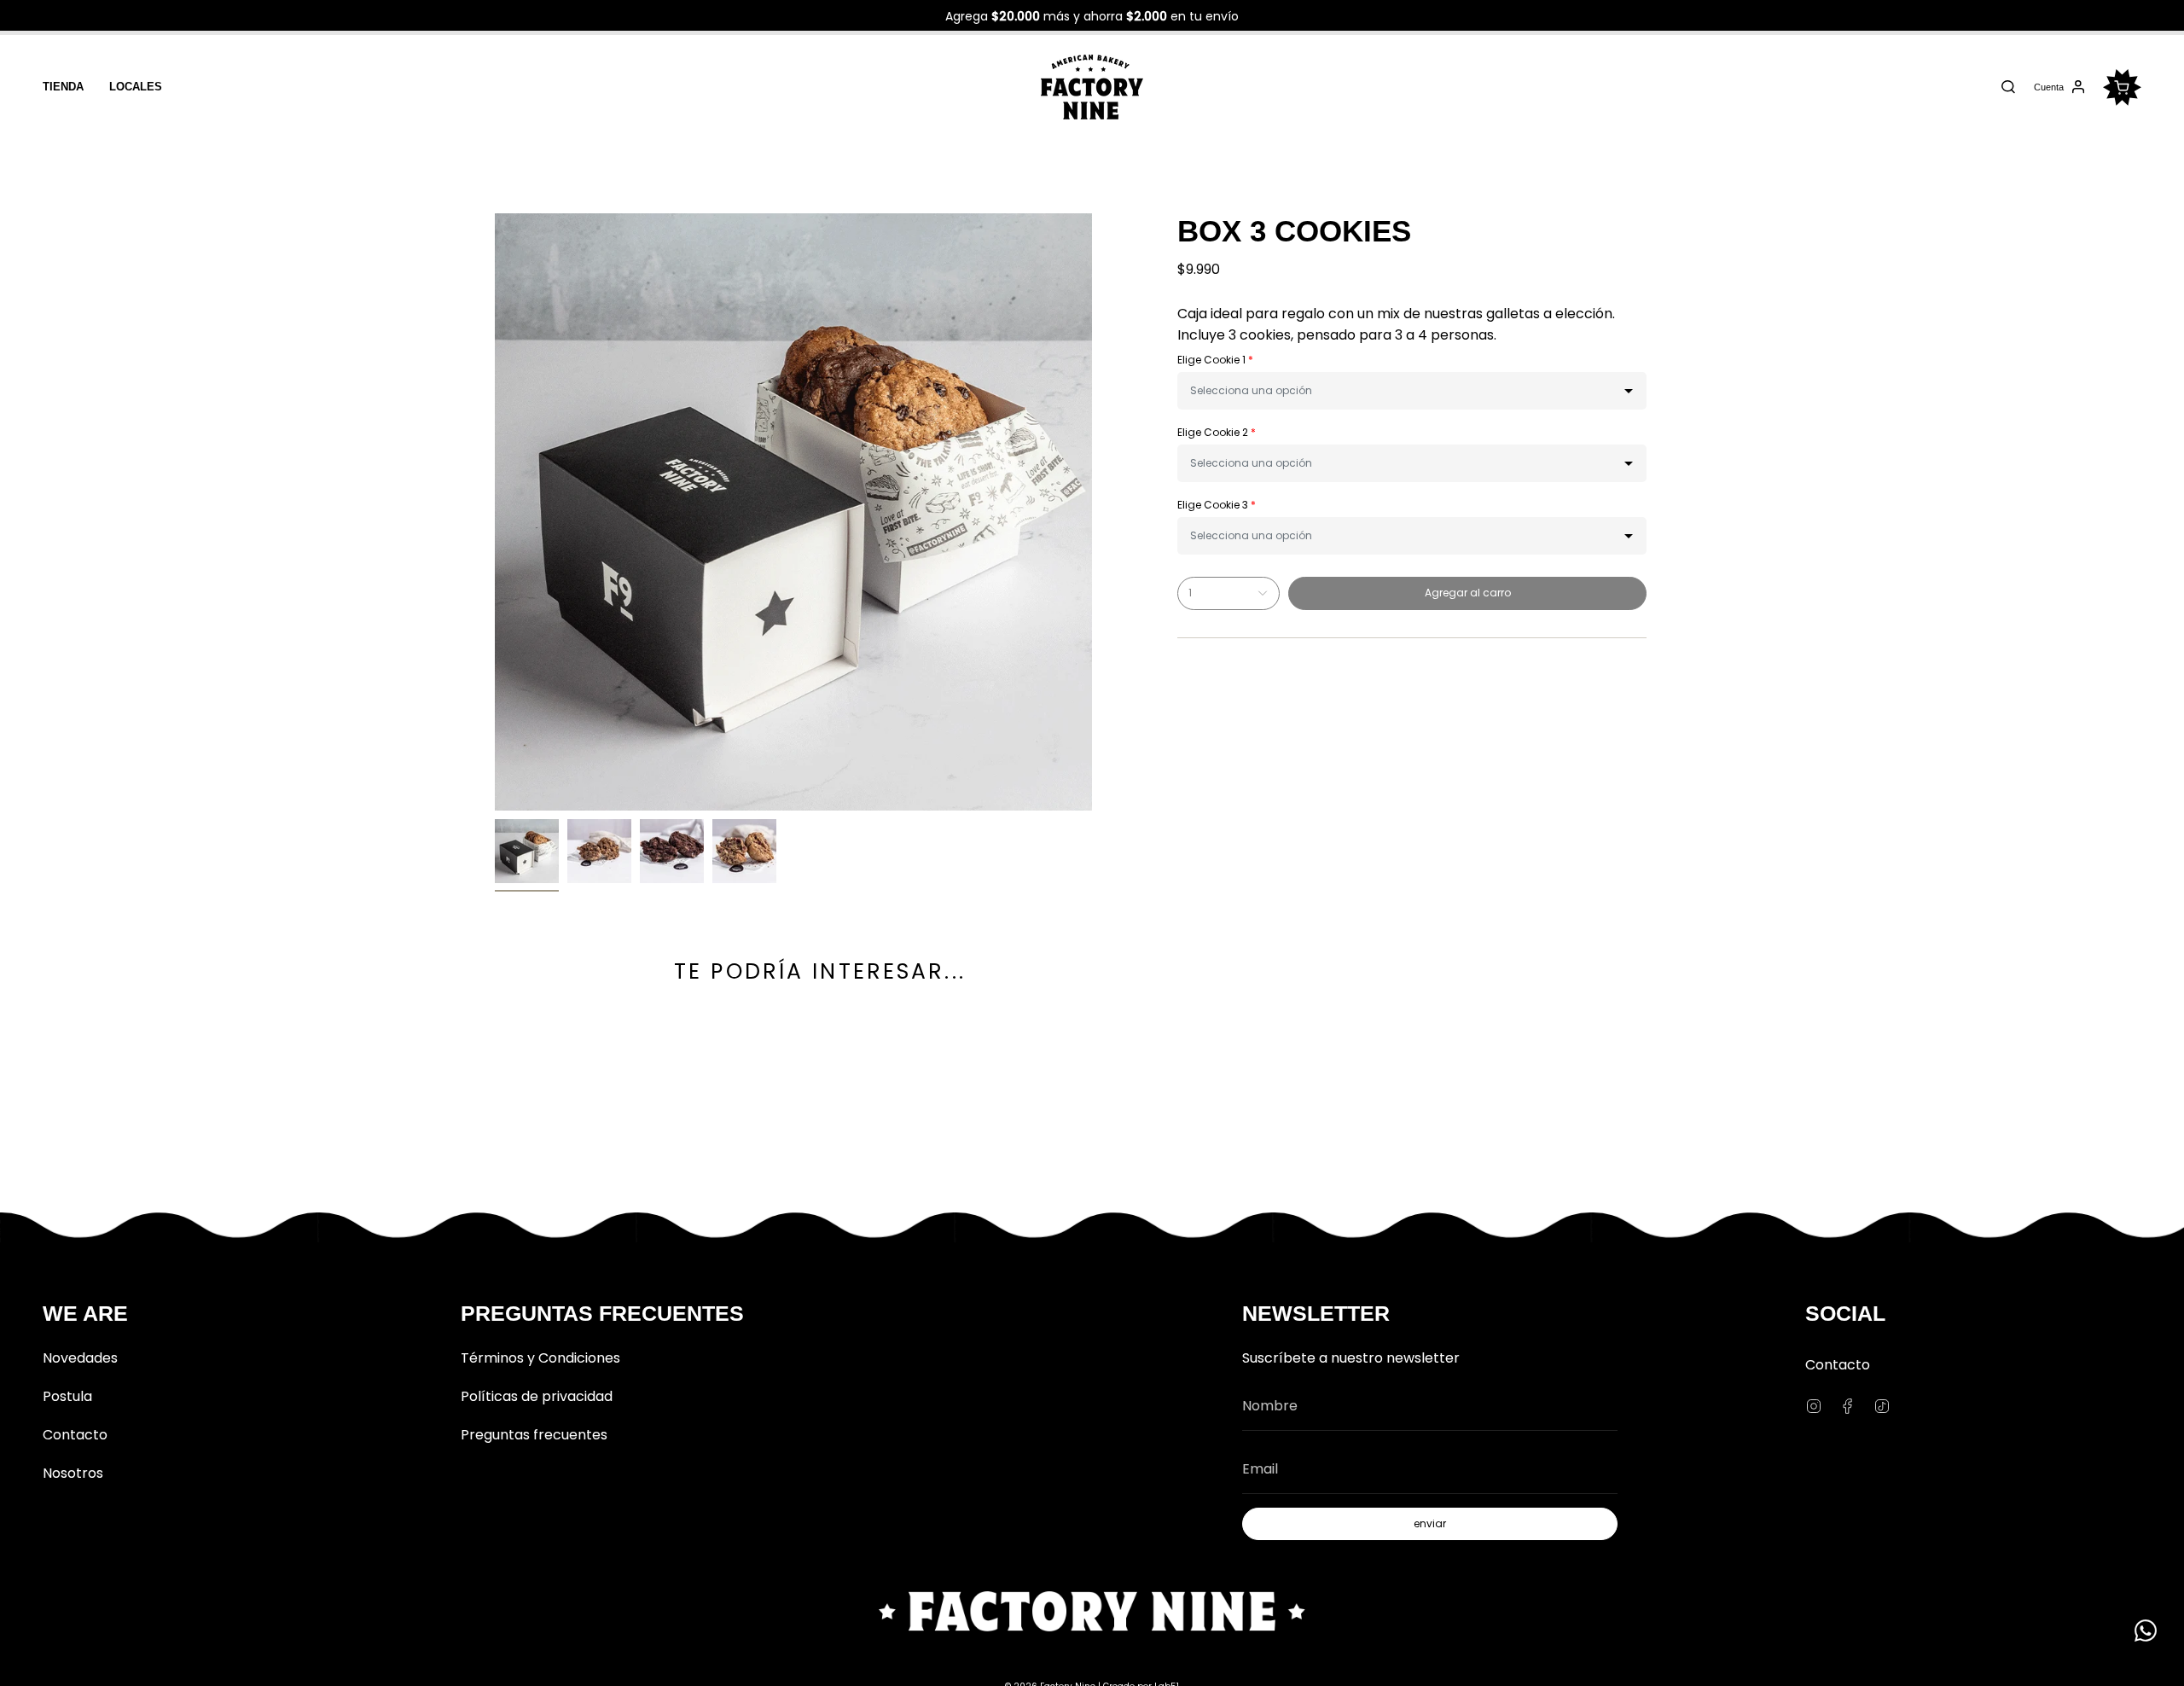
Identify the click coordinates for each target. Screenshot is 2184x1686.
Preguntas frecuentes (534, 1435)
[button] (1412, 391)
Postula (67, 1396)
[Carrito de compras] (2122, 87)
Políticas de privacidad (537, 1396)
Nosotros (73, 1473)
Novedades (80, 1358)
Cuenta (2048, 90)
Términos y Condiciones (540, 1358)
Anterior (495, 512)
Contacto (75, 1435)
